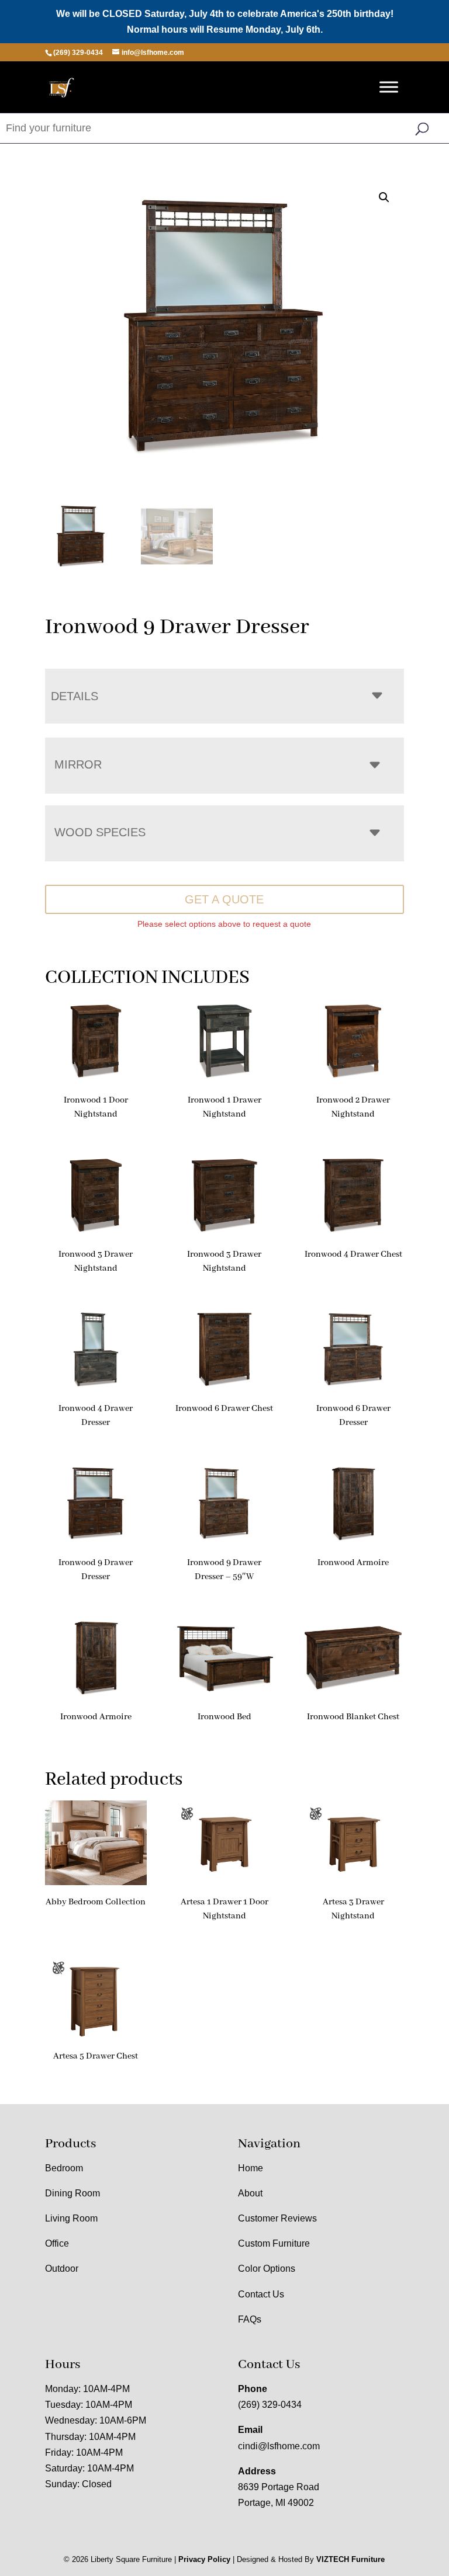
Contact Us (261, 2294)
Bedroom (64, 2168)
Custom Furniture (274, 2243)
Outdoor (62, 2269)
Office (57, 2243)
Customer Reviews (277, 2218)
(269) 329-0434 (270, 2405)
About (250, 2193)
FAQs (250, 2319)
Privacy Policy (204, 2559)
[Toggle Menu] (389, 87)
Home (251, 2168)
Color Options (267, 2269)
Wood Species (100, 832)
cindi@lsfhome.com (279, 2446)
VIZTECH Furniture (350, 2559)
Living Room (71, 2218)
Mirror (78, 764)
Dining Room (72, 2193)
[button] (384, 197)
